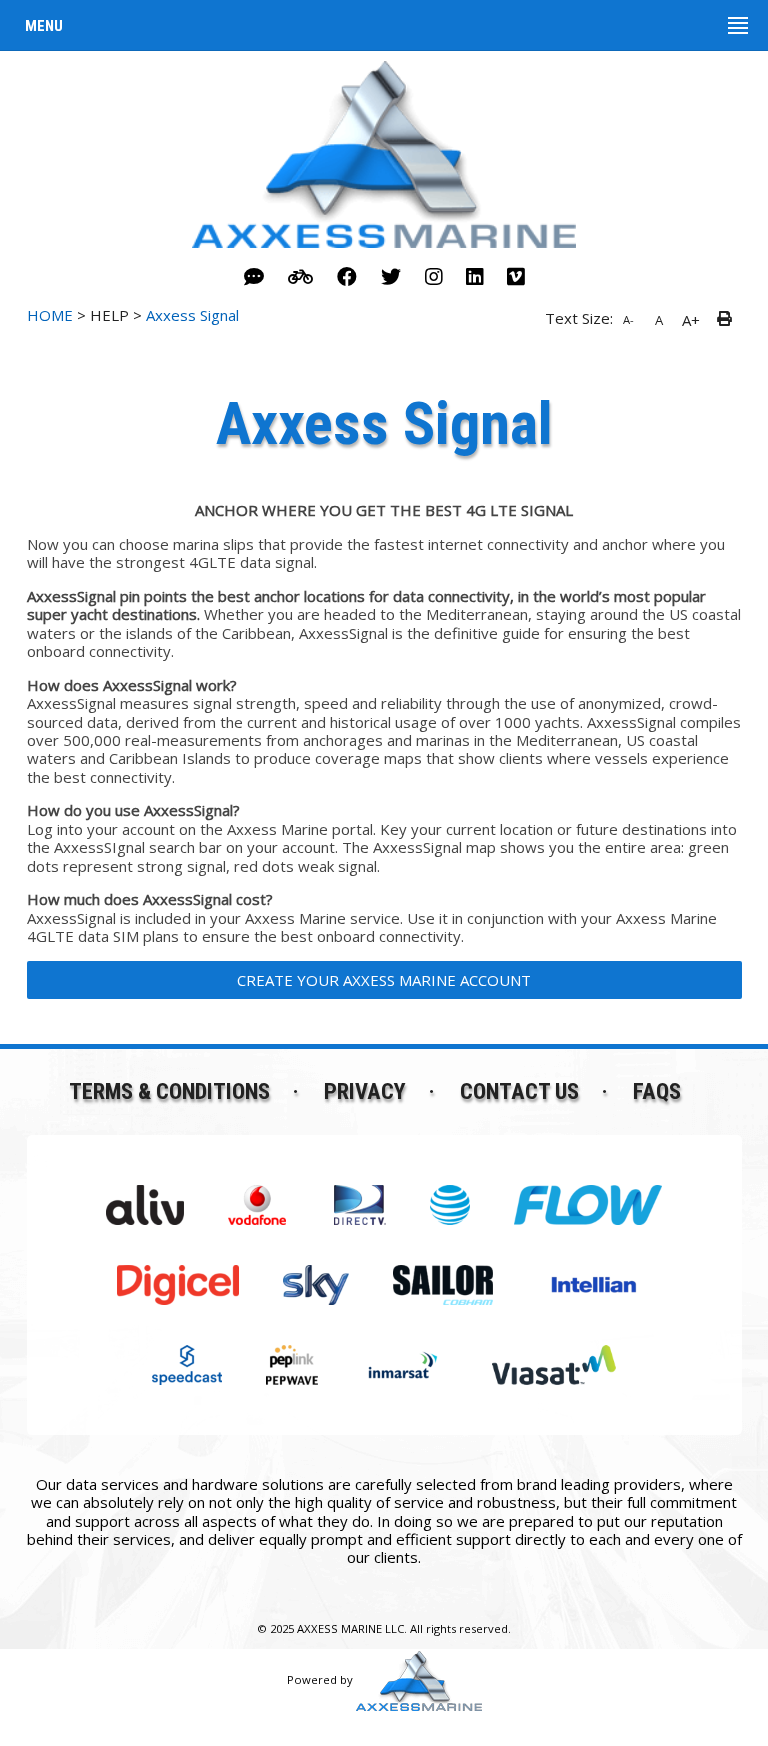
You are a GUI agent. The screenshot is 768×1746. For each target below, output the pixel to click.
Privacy (365, 1091)
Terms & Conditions (169, 1091)
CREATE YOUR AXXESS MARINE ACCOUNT (384, 980)
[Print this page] (727, 319)
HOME (50, 315)
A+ (691, 320)
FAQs (657, 1091)
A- (628, 319)
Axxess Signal (192, 315)
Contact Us (519, 1091)
